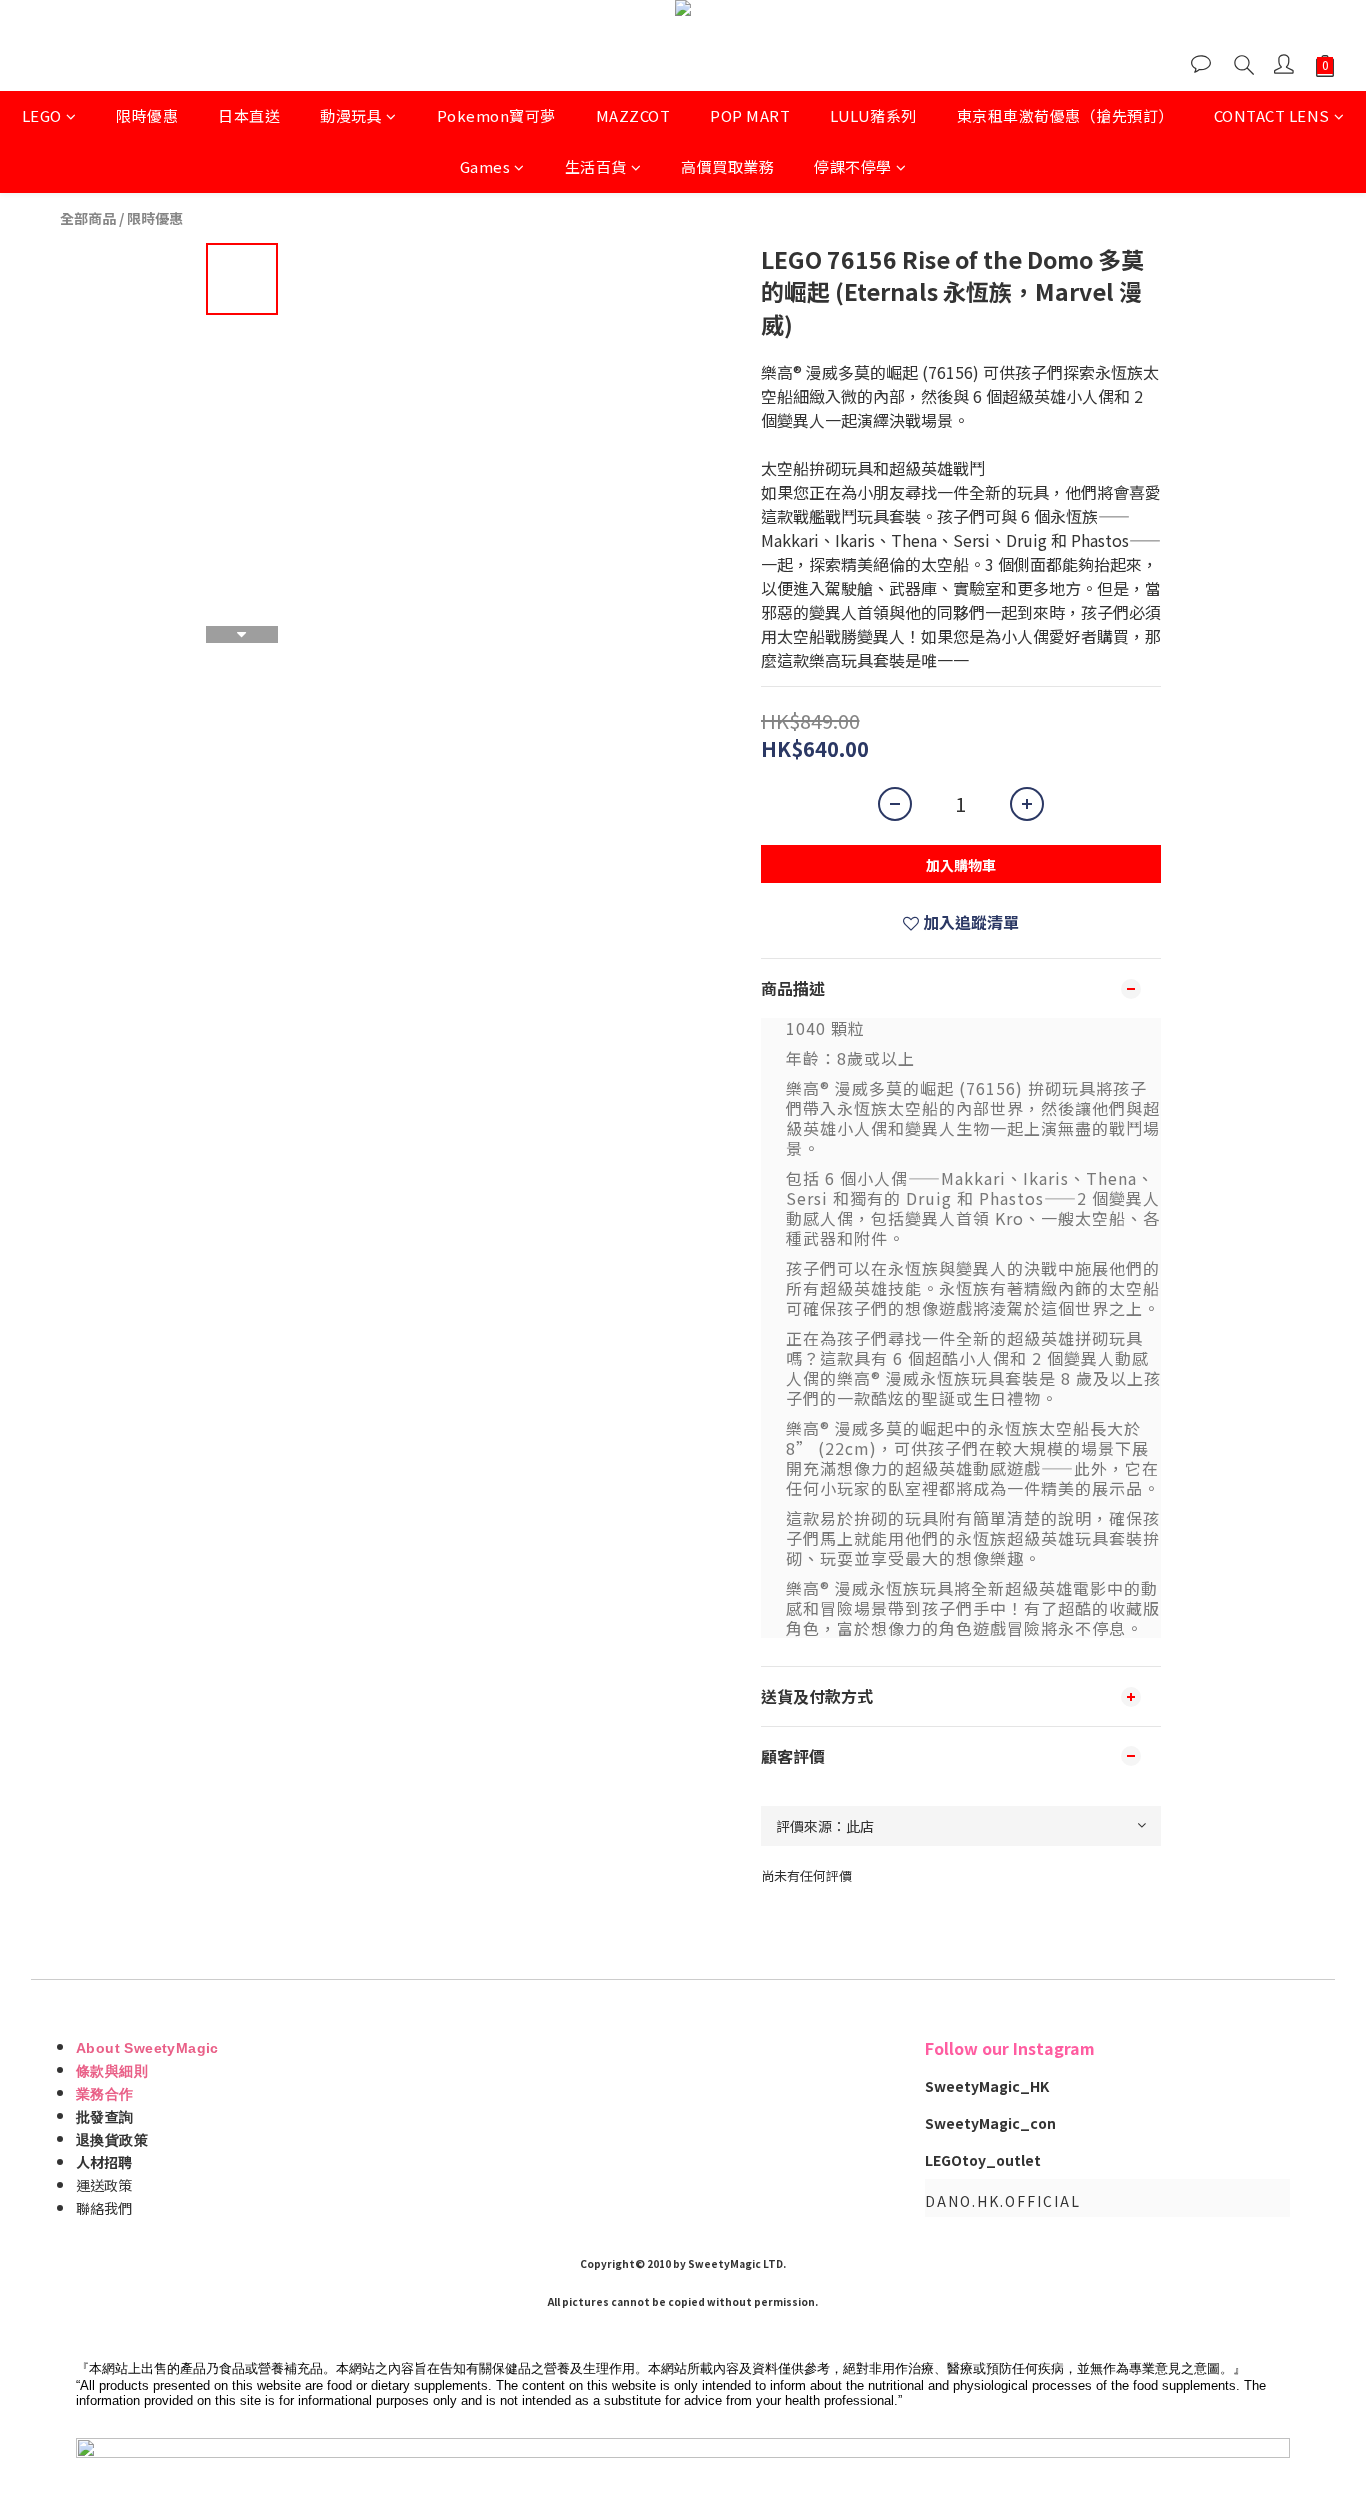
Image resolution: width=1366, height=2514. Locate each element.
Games (485, 166)
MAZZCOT (633, 115)
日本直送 (249, 115)
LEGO (42, 115)
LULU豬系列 (873, 115)
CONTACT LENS (1272, 115)
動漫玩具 (351, 115)
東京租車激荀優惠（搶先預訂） (1065, 115)
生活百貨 (596, 166)
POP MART (750, 115)
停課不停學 (853, 166)
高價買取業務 (727, 166)
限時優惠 (147, 115)
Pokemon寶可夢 (496, 115)
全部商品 (88, 218)
